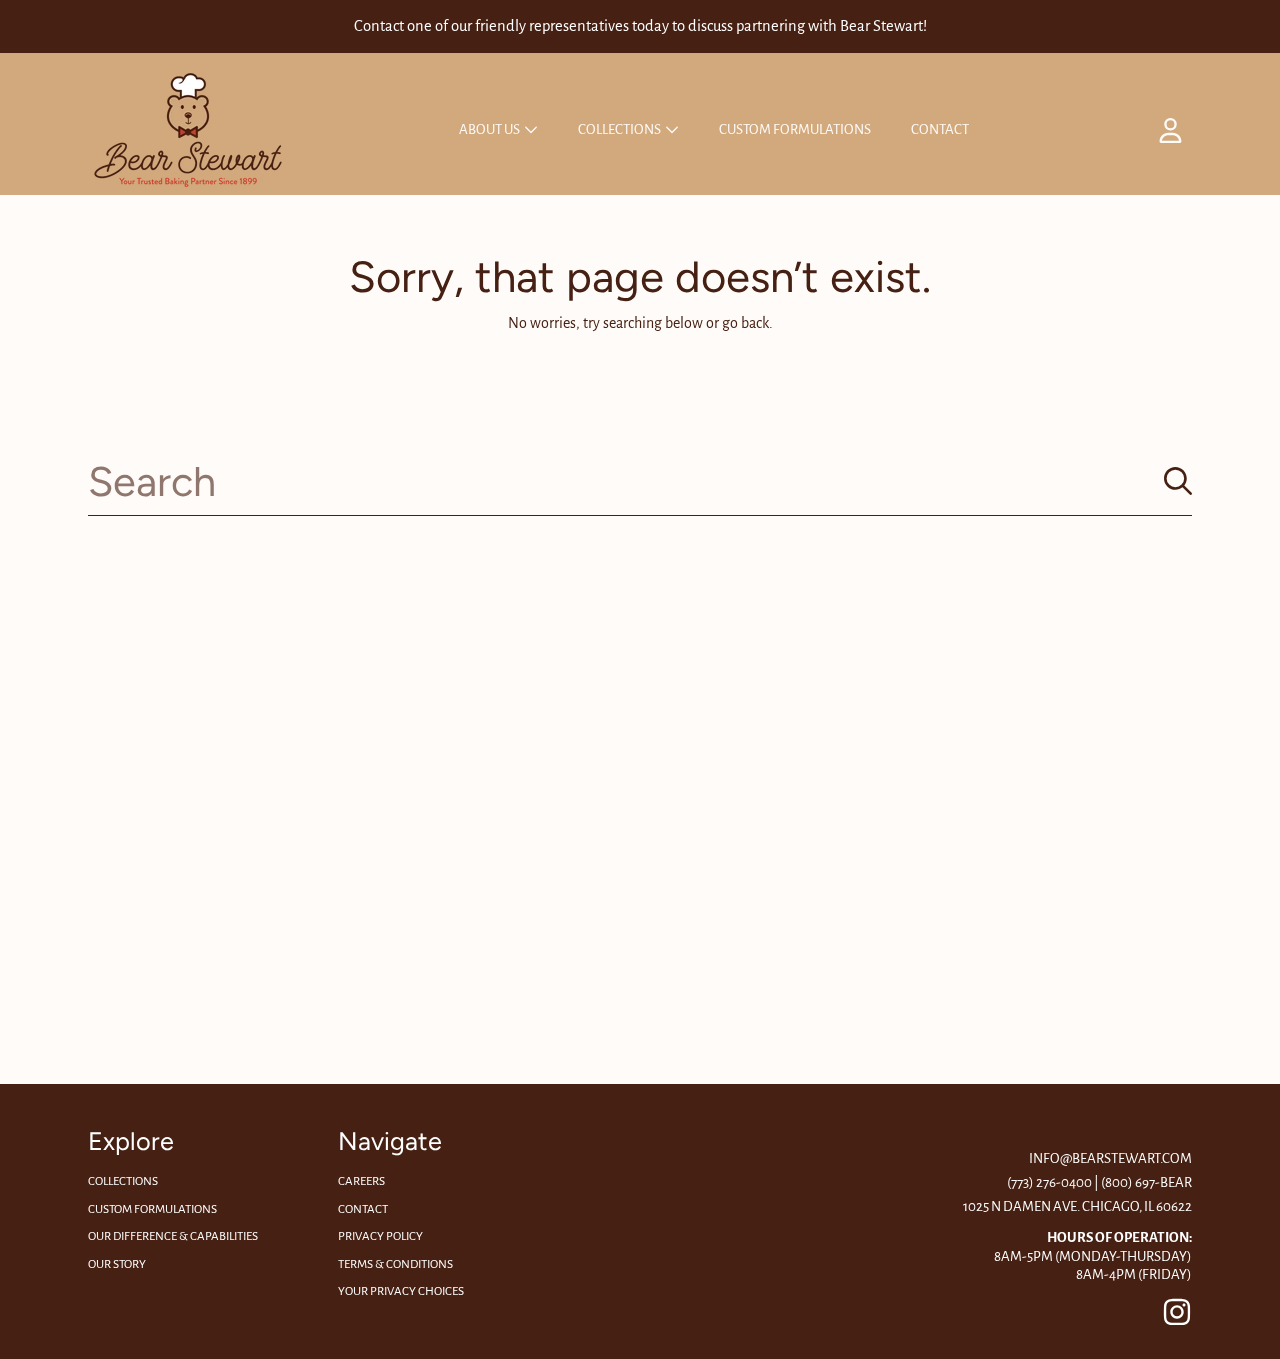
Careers (361, 1181)
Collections (620, 129)
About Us (490, 129)
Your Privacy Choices (401, 1291)
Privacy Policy (380, 1236)
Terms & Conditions (395, 1264)
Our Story (117, 1264)
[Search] (1178, 481)
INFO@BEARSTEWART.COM (1110, 1158)
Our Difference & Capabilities (173, 1236)
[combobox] (640, 481)
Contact (363, 1209)
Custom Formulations (152, 1209)
